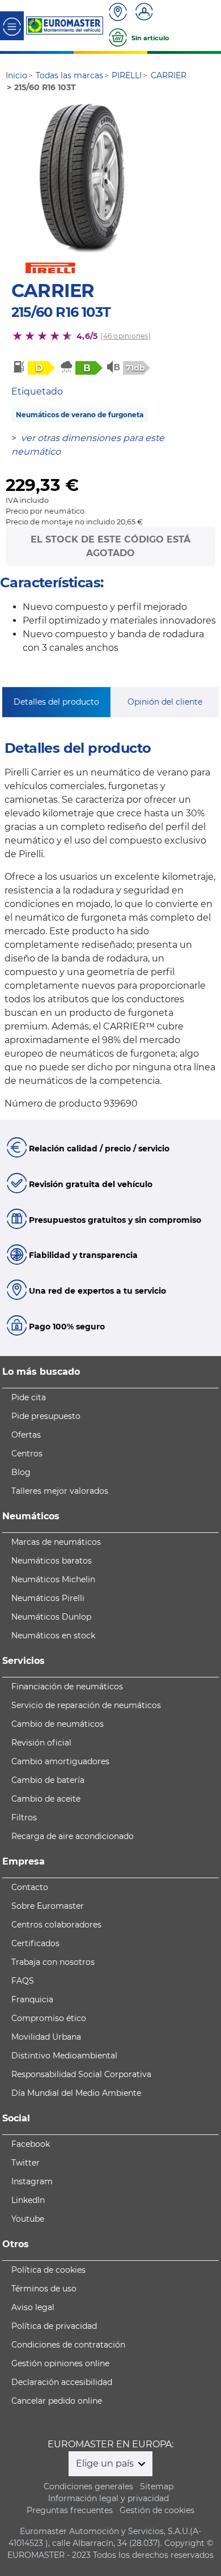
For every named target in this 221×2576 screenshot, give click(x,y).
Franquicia (32, 1999)
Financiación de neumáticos (67, 1687)
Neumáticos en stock (53, 1636)
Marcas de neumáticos (56, 1542)
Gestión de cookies (157, 2510)
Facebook (31, 2144)
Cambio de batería (48, 1780)
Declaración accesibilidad (62, 2382)
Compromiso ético (49, 2018)
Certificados (35, 1943)
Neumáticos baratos (52, 1561)
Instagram (32, 2181)
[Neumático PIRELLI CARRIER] (78, 179)
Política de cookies (48, 2270)
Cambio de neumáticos (58, 1724)
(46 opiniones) (125, 336)
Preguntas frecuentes (70, 2510)
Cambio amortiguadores (60, 1761)
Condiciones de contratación (68, 2345)
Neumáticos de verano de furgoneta (80, 415)
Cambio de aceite (46, 1799)
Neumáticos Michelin (53, 1579)
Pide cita (29, 1397)
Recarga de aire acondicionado (73, 1836)
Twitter (25, 2163)
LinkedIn (28, 2200)
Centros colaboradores (56, 1925)
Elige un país (106, 2463)
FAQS (23, 1981)
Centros (27, 1454)
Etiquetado (37, 391)
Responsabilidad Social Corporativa (81, 2074)
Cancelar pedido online (57, 2401)
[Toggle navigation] (12, 26)
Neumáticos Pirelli (48, 1598)
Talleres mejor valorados (60, 1491)
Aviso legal (33, 2307)
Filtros (24, 1817)
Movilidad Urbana (46, 2037)
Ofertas (26, 1435)
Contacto (30, 1887)
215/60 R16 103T (61, 312)
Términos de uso (44, 2289)
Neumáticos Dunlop (51, 1617)
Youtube (28, 2219)
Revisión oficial (41, 1743)
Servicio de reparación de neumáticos (86, 1705)
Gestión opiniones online (60, 2363)
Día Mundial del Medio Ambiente (76, 2093)
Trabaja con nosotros (53, 1962)
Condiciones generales (88, 2486)
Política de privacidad (54, 2326)
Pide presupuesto (46, 1416)
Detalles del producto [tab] (56, 702)
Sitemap (157, 2486)
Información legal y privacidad (109, 2498)
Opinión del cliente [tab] (165, 702)
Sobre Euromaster (48, 1906)
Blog (21, 1472)
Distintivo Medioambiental (64, 2056)
